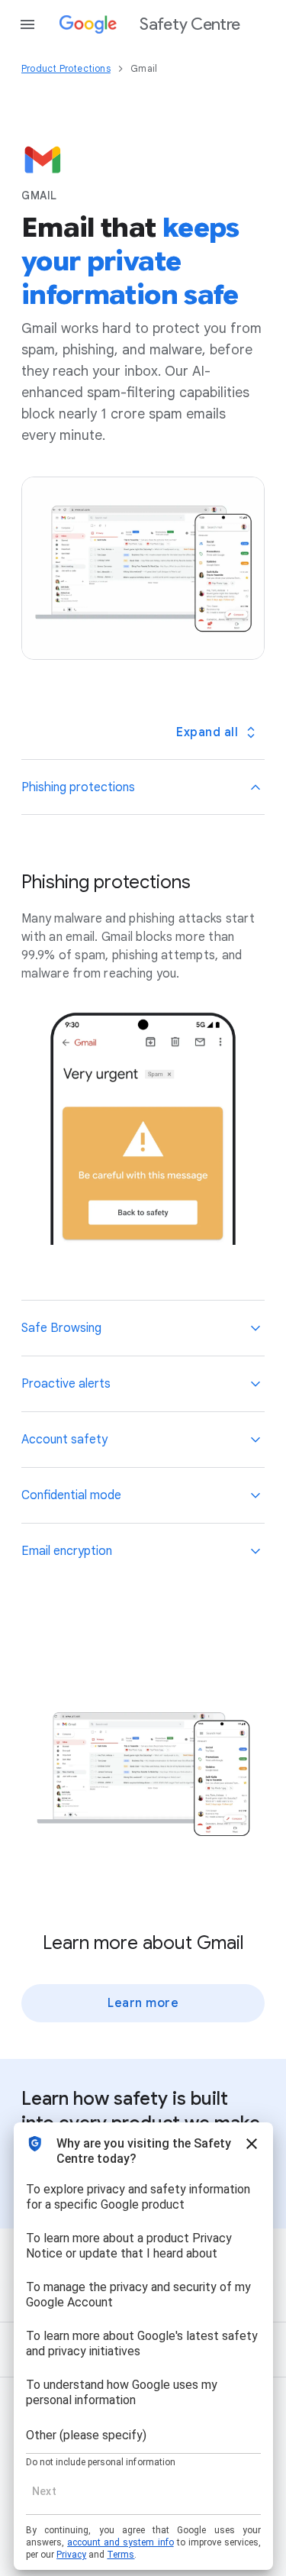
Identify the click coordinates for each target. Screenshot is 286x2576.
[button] (143, 787)
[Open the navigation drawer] (27, 24)
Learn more (143, 2003)
